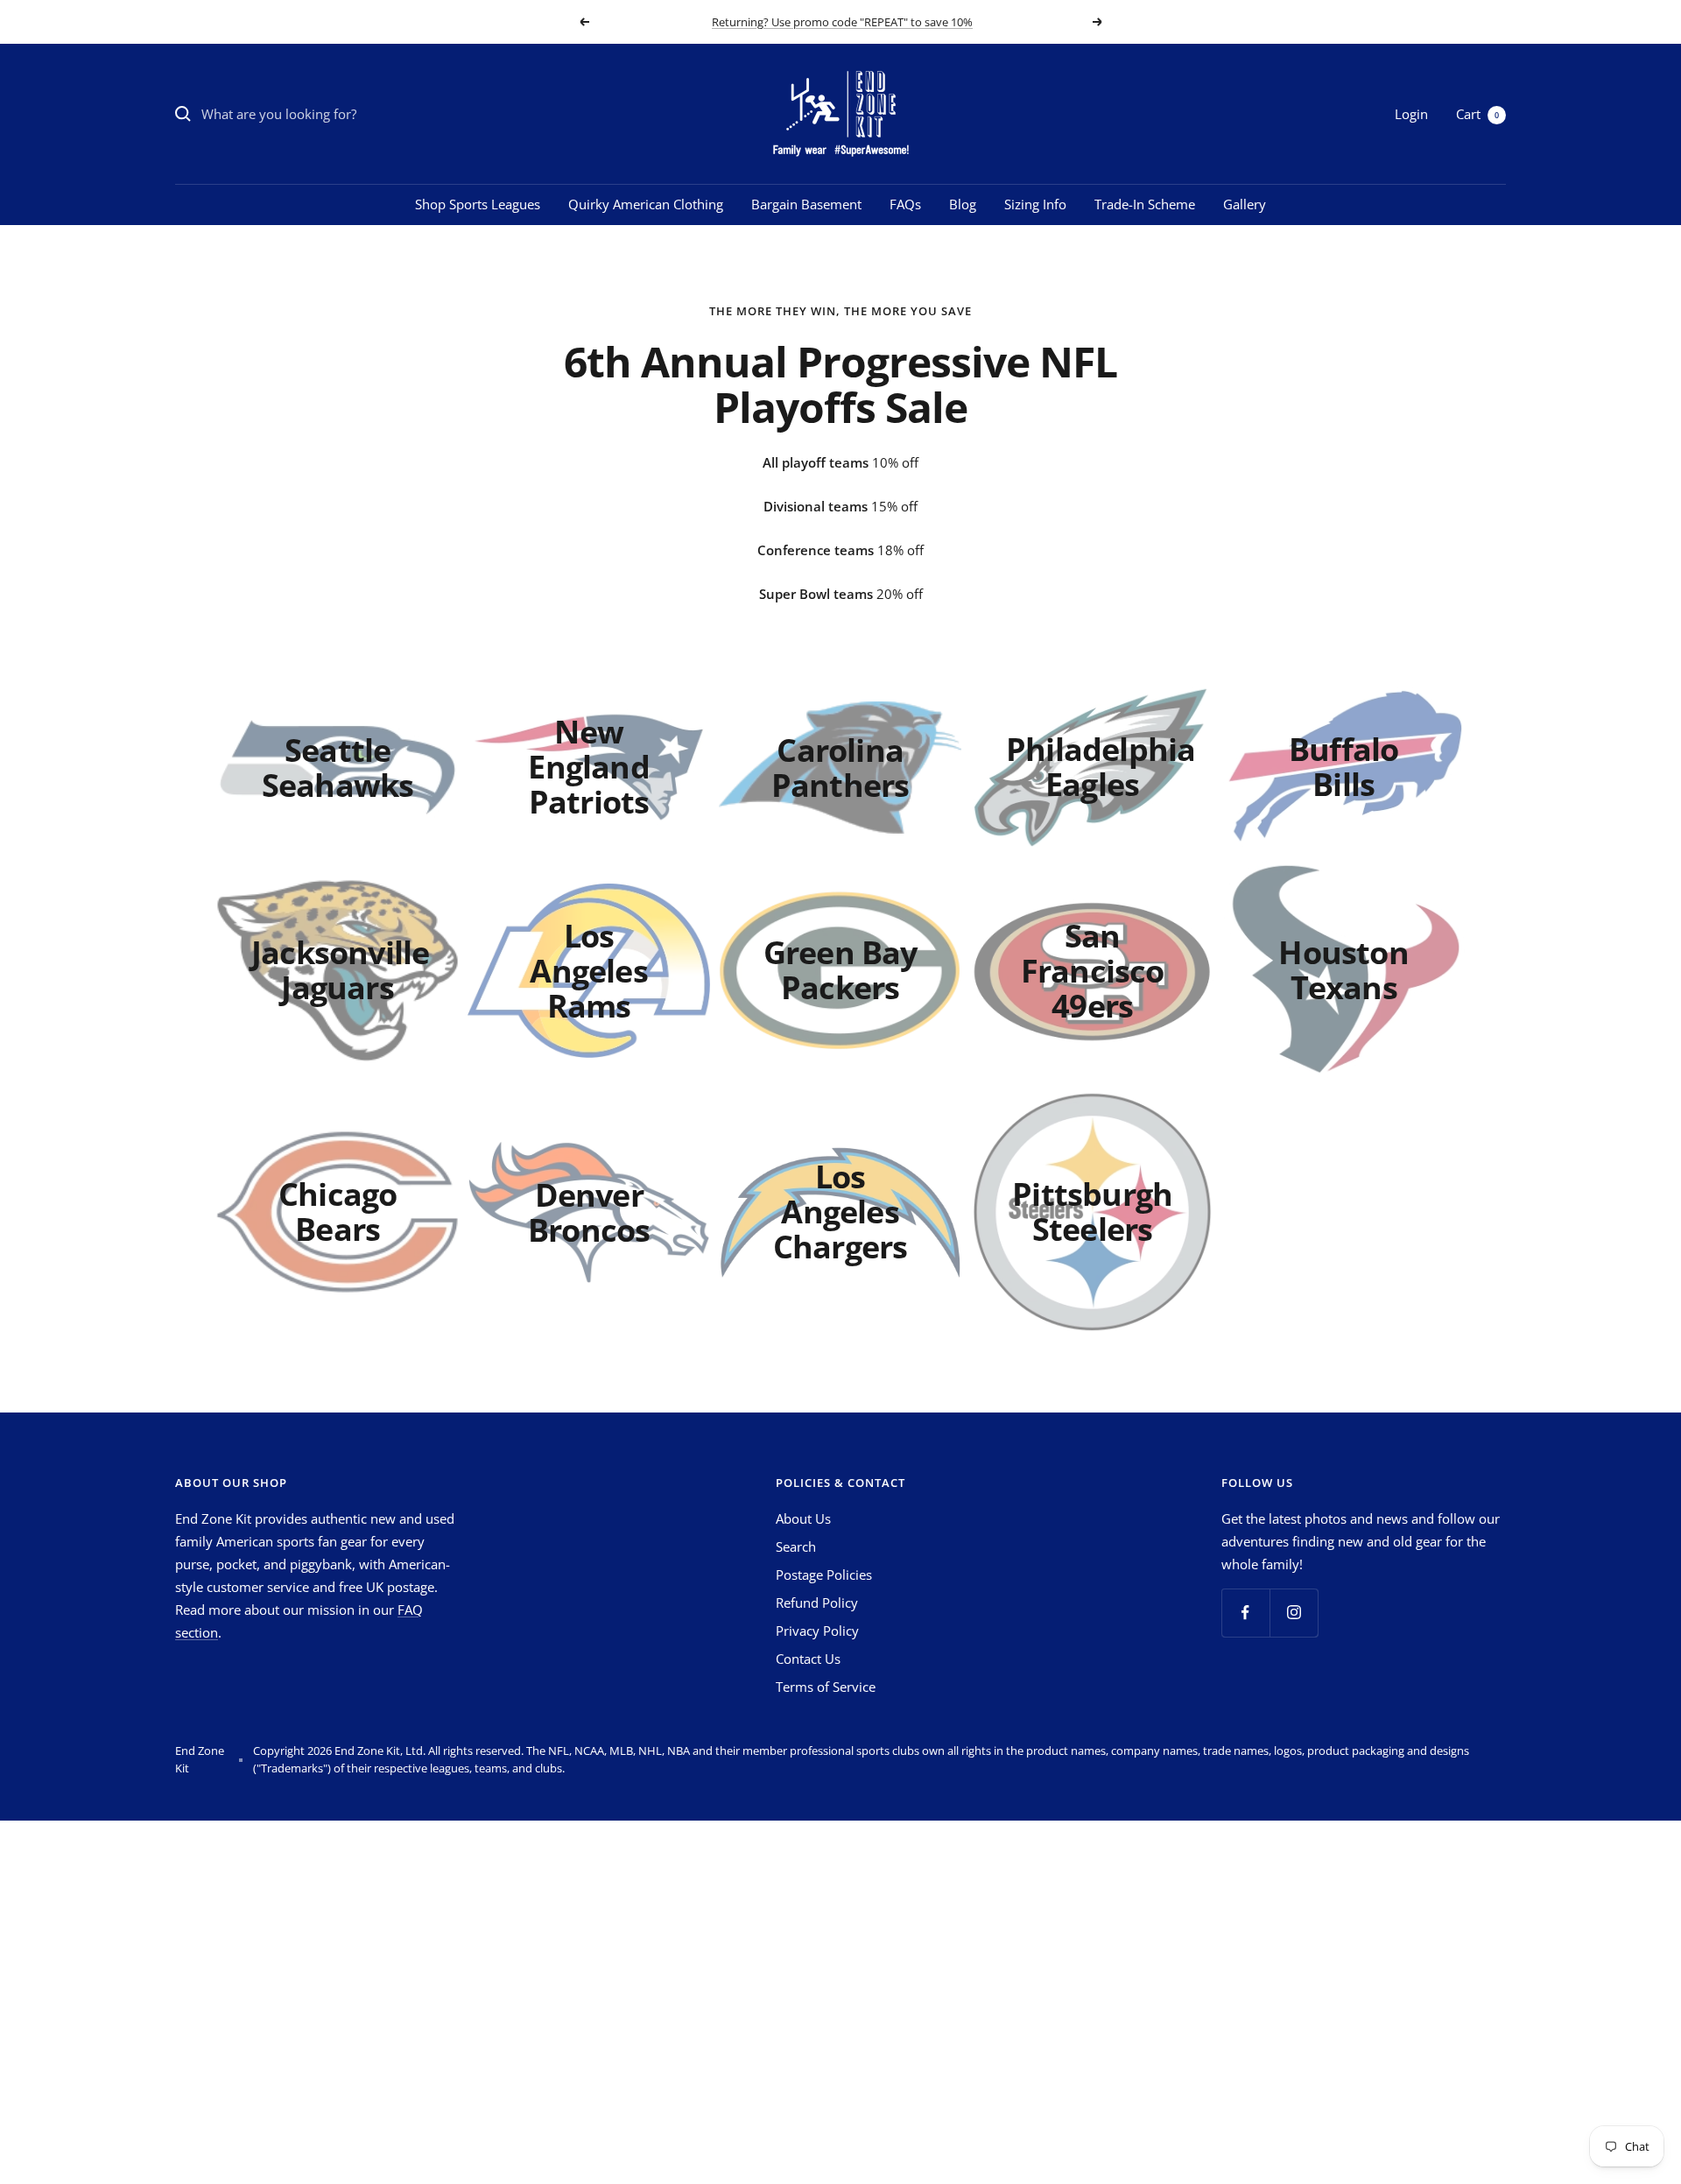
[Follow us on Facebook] (1245, 1613)
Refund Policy (817, 1603)
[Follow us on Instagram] (1294, 1613)
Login (1411, 114)
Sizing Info (1035, 204)
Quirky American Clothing (646, 204)
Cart (1477, 114)
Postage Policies (824, 1575)
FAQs (905, 204)
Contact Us (808, 1659)
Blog (963, 204)
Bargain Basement (806, 204)
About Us (803, 1518)
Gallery (1245, 204)
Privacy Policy (817, 1631)
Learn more (942, 29)
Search (796, 1546)
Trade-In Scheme (1145, 204)
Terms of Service (826, 1687)
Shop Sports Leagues (478, 204)
